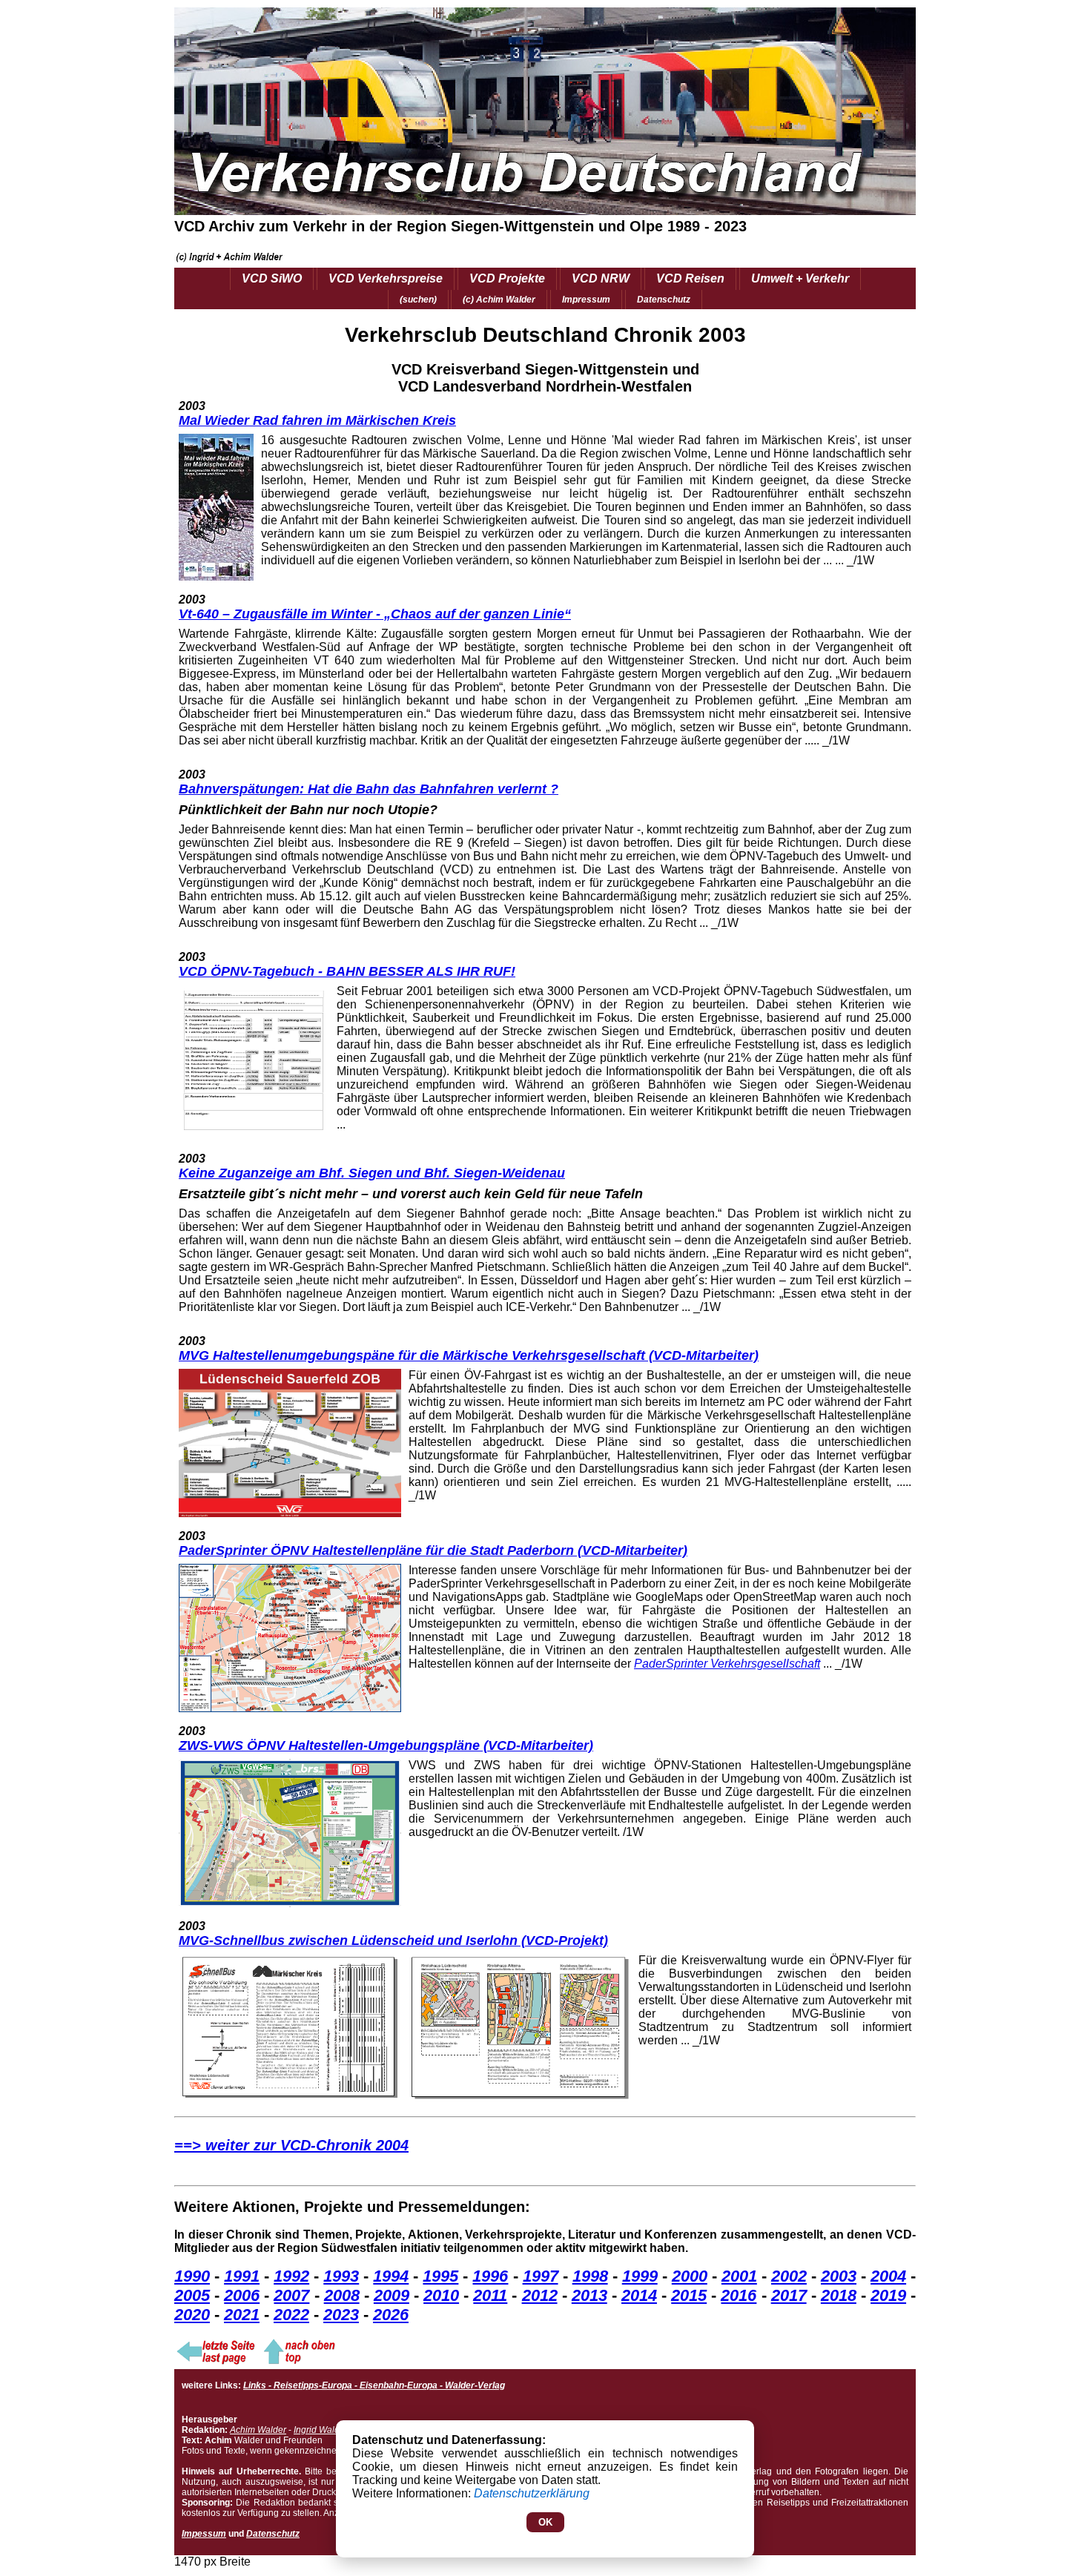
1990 (192, 2276)
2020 (192, 2315)
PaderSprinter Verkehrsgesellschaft (727, 1664)
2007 (291, 2295)
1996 (490, 2276)
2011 (490, 2295)
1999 (640, 2276)
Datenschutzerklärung (532, 2493)
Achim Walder (258, 2430)
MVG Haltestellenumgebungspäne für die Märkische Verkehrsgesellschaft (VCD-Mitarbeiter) (469, 1355)
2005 (192, 2295)
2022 (291, 2315)
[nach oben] (298, 2362)
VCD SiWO (272, 278)
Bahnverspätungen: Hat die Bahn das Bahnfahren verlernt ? (369, 789)
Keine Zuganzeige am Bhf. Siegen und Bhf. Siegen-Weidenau (372, 1173)
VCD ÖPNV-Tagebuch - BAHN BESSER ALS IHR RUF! (347, 971)
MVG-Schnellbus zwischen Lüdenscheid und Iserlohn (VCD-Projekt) (393, 1941)
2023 (341, 2315)
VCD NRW (601, 278)
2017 (789, 2295)
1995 (440, 2276)
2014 (639, 2295)
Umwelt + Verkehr (800, 278)
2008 (342, 2295)
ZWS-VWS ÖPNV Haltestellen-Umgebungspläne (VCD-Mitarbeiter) (386, 1746)
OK (545, 2522)
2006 (242, 2295)
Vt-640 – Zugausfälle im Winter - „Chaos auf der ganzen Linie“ (375, 614)
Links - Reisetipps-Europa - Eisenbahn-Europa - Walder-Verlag (374, 2385)
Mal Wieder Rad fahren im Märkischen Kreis (317, 420)
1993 (341, 2276)
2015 (689, 2295)
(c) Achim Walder (499, 300)
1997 (541, 2276)
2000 (690, 2276)
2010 (441, 2295)
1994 (391, 2276)
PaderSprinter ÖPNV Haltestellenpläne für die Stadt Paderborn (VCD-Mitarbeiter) (433, 1550)
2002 (789, 2276)
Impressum (586, 300)
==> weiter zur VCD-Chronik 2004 (291, 2145)
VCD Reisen (690, 278)
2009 (392, 2295)
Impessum (204, 2534)
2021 (242, 2315)
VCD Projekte (507, 278)
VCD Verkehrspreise (386, 278)
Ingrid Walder (321, 2430)
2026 (391, 2315)
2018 (839, 2295)
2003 (839, 2276)
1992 (291, 2276)
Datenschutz (664, 300)
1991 (242, 2276)
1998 (590, 2276)
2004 (888, 2276)
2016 (739, 2295)
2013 (589, 2295)
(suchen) (418, 300)
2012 (540, 2295)
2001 (739, 2276)
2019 (888, 2295)
